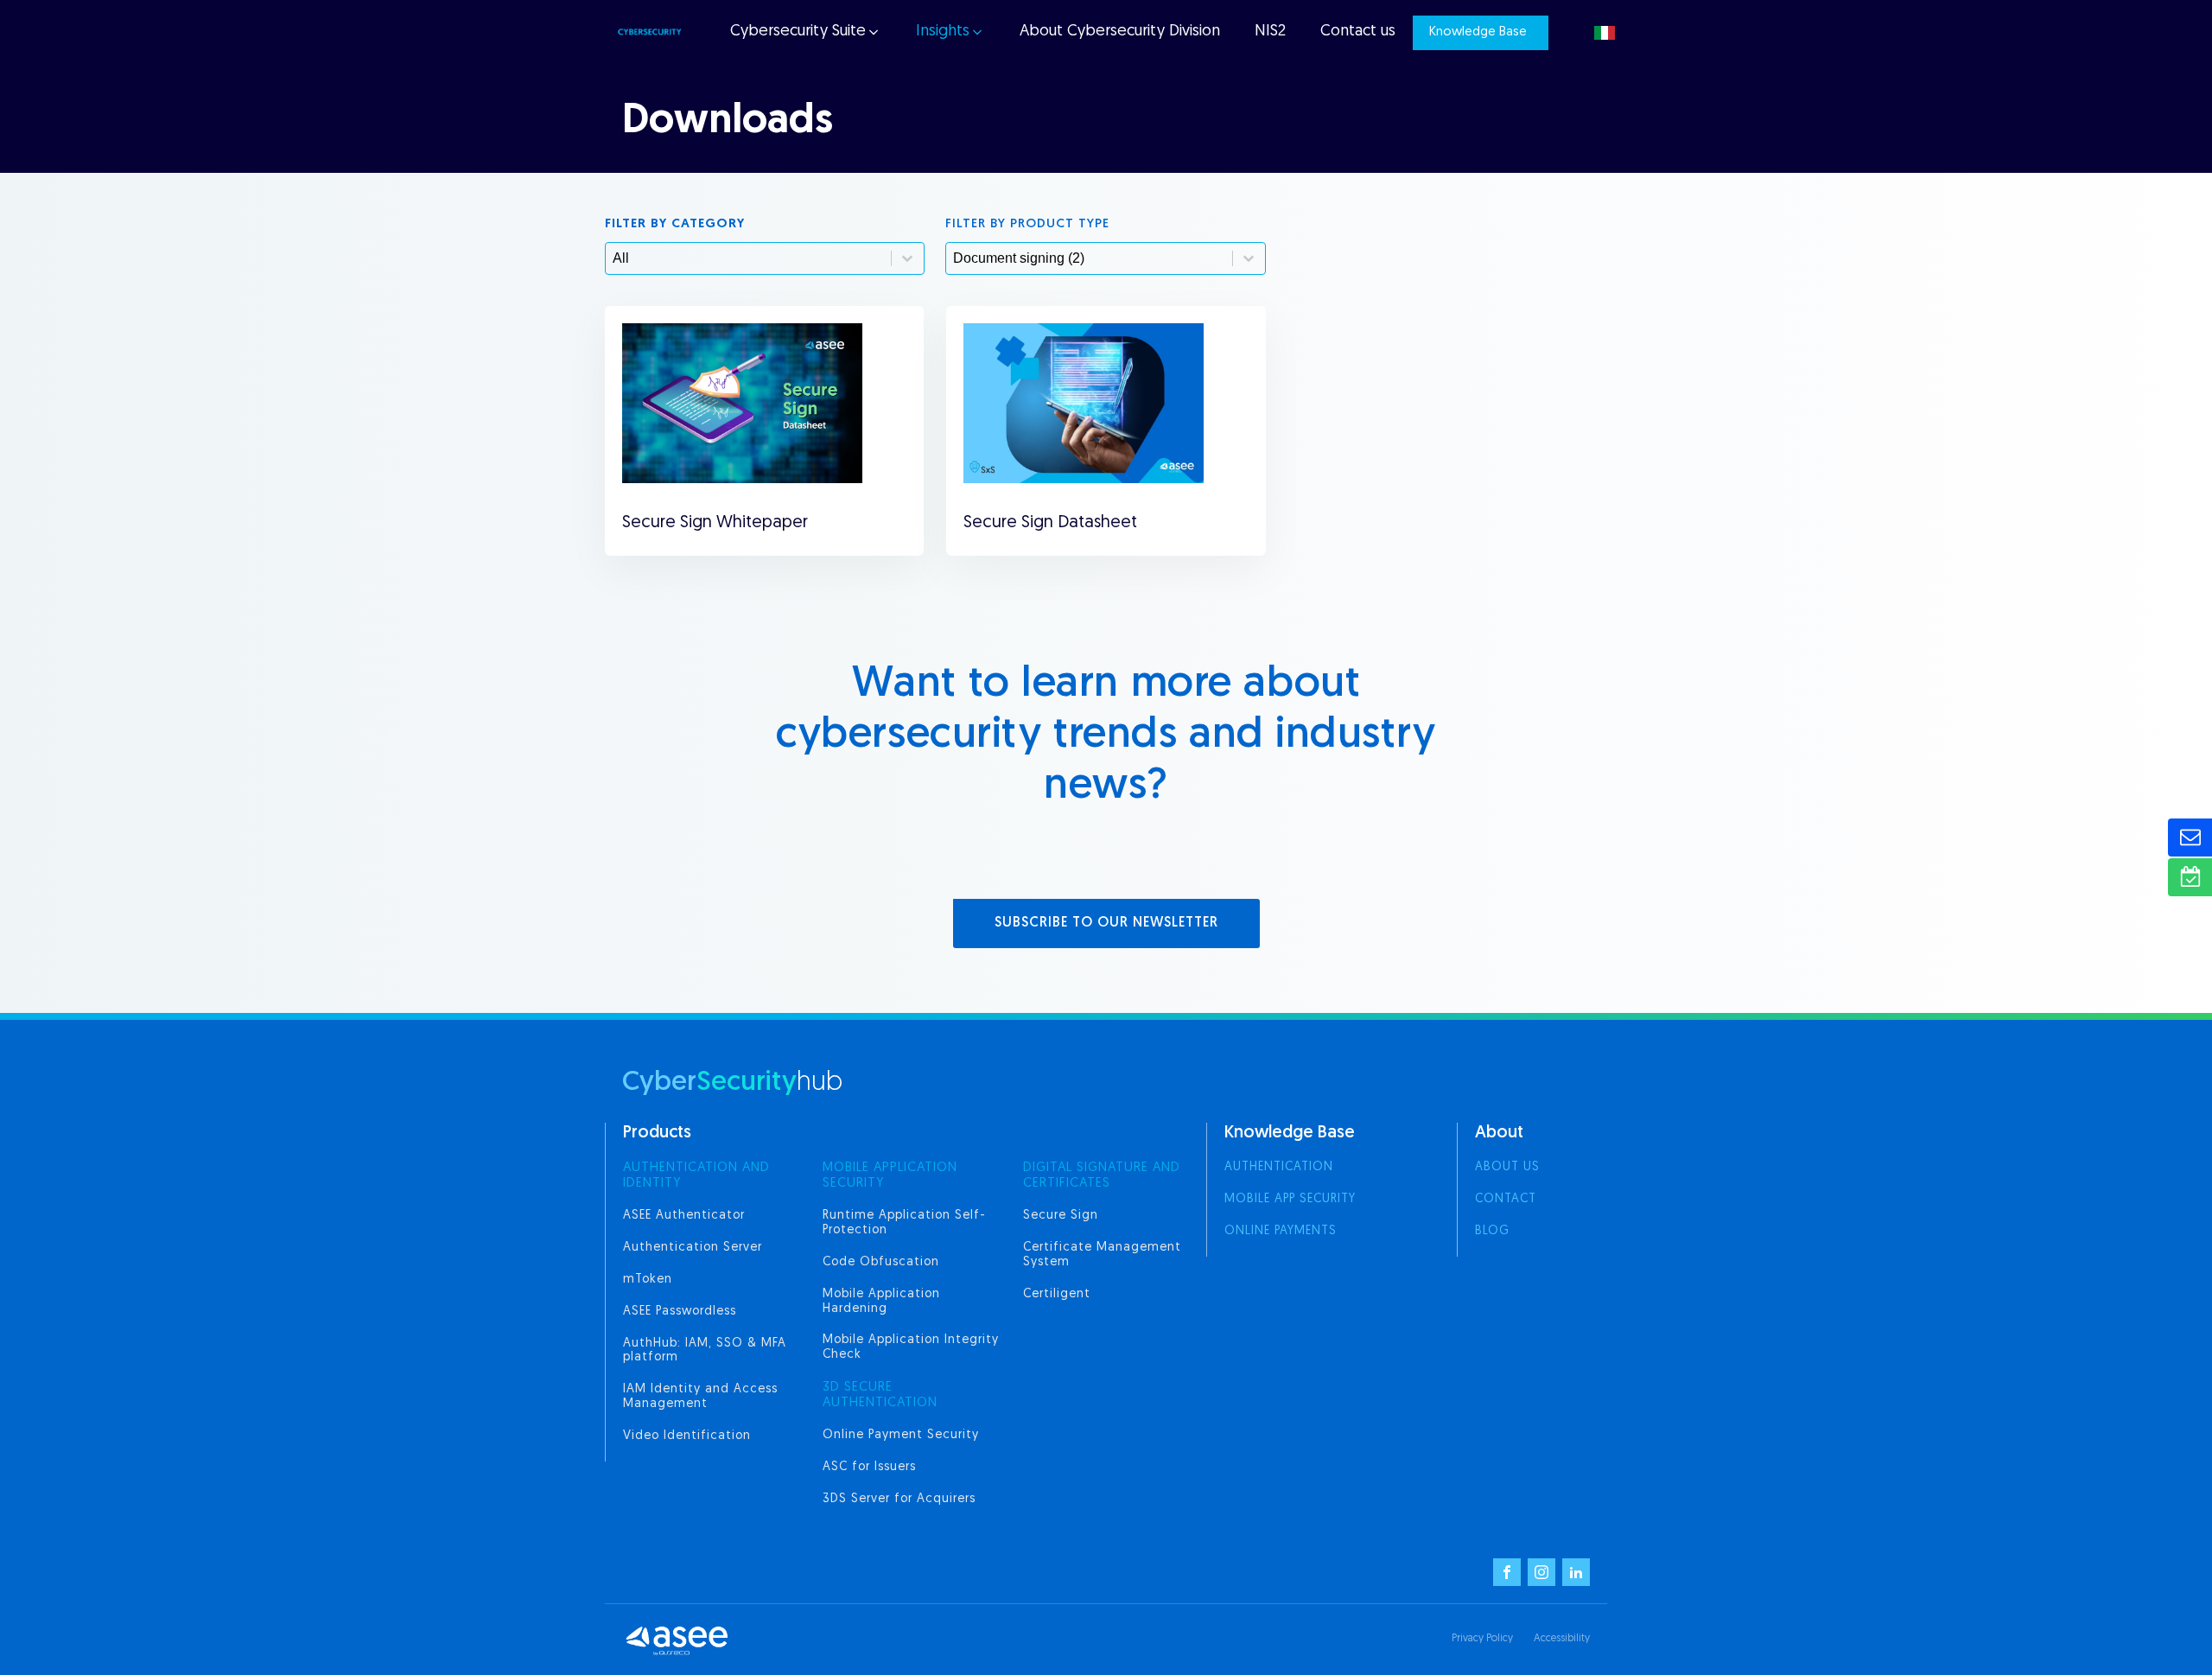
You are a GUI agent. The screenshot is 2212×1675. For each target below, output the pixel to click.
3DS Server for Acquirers (899, 1499)
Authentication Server (693, 1248)
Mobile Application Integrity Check (911, 1347)
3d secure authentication (880, 1395)
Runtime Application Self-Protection (904, 1223)
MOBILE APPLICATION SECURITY (890, 1176)
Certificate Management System (1102, 1255)
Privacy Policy (1482, 1639)
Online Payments (1281, 1231)
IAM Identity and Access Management (700, 1397)
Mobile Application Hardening (881, 1302)
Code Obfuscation (881, 1262)
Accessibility (1562, 1639)
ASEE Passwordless (680, 1312)
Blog (1492, 1231)
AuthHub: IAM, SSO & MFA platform (705, 1351)
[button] (804, 32)
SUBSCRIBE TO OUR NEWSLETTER (1106, 923)
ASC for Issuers (869, 1467)
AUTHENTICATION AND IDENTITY (696, 1176)
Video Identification (687, 1436)
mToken (648, 1280)
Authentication (1279, 1167)
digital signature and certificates (1102, 1176)
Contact (1506, 1199)
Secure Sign (1061, 1216)
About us (1507, 1167)
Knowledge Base (1478, 32)
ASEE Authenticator (684, 1216)
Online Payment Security (901, 1435)
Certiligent (1057, 1294)
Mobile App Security (1290, 1199)
